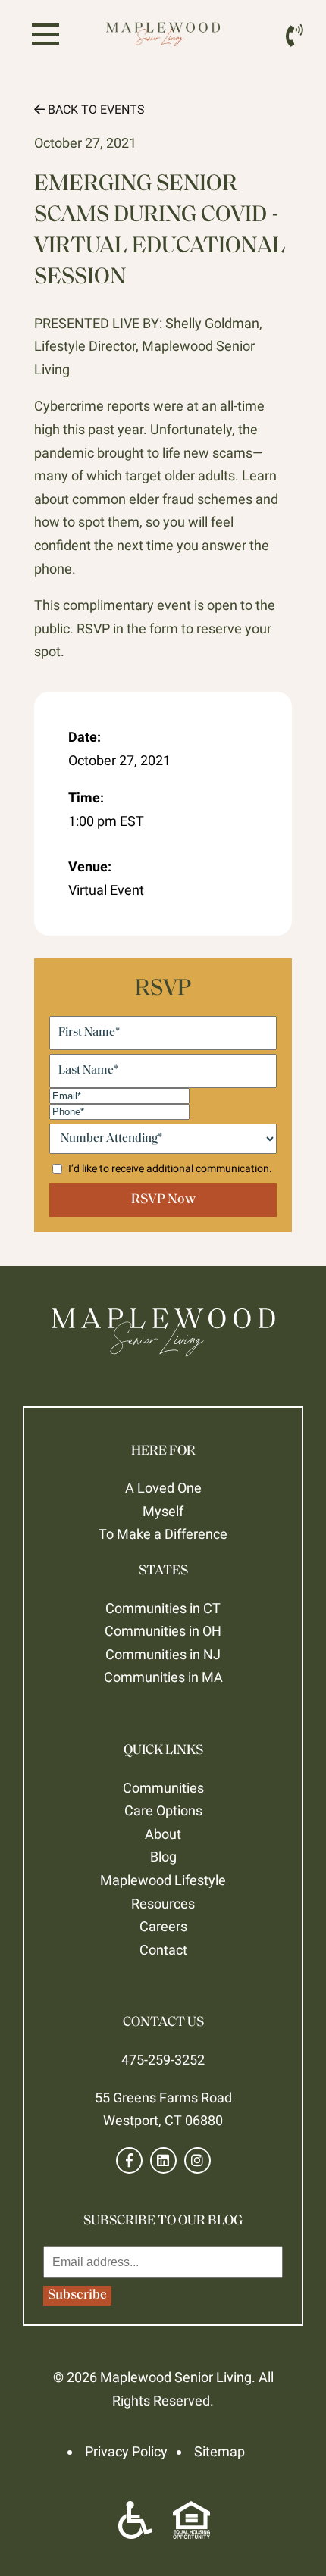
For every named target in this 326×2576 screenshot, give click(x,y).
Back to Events (95, 109)
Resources (163, 1904)
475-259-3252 (163, 2060)
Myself (163, 1511)
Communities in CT (163, 1608)
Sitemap (219, 2451)
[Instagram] (197, 2160)
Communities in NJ (163, 1654)
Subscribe (77, 2296)
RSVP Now (163, 1200)
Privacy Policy (126, 2451)
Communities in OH (163, 1631)
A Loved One (163, 1488)
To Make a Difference (163, 1534)
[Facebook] (129, 2160)
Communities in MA (163, 1677)
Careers (163, 1926)
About (163, 1834)
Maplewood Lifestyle (163, 1880)
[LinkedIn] (163, 2160)
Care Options (163, 1810)
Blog (163, 1857)
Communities (163, 1788)
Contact (163, 1950)
